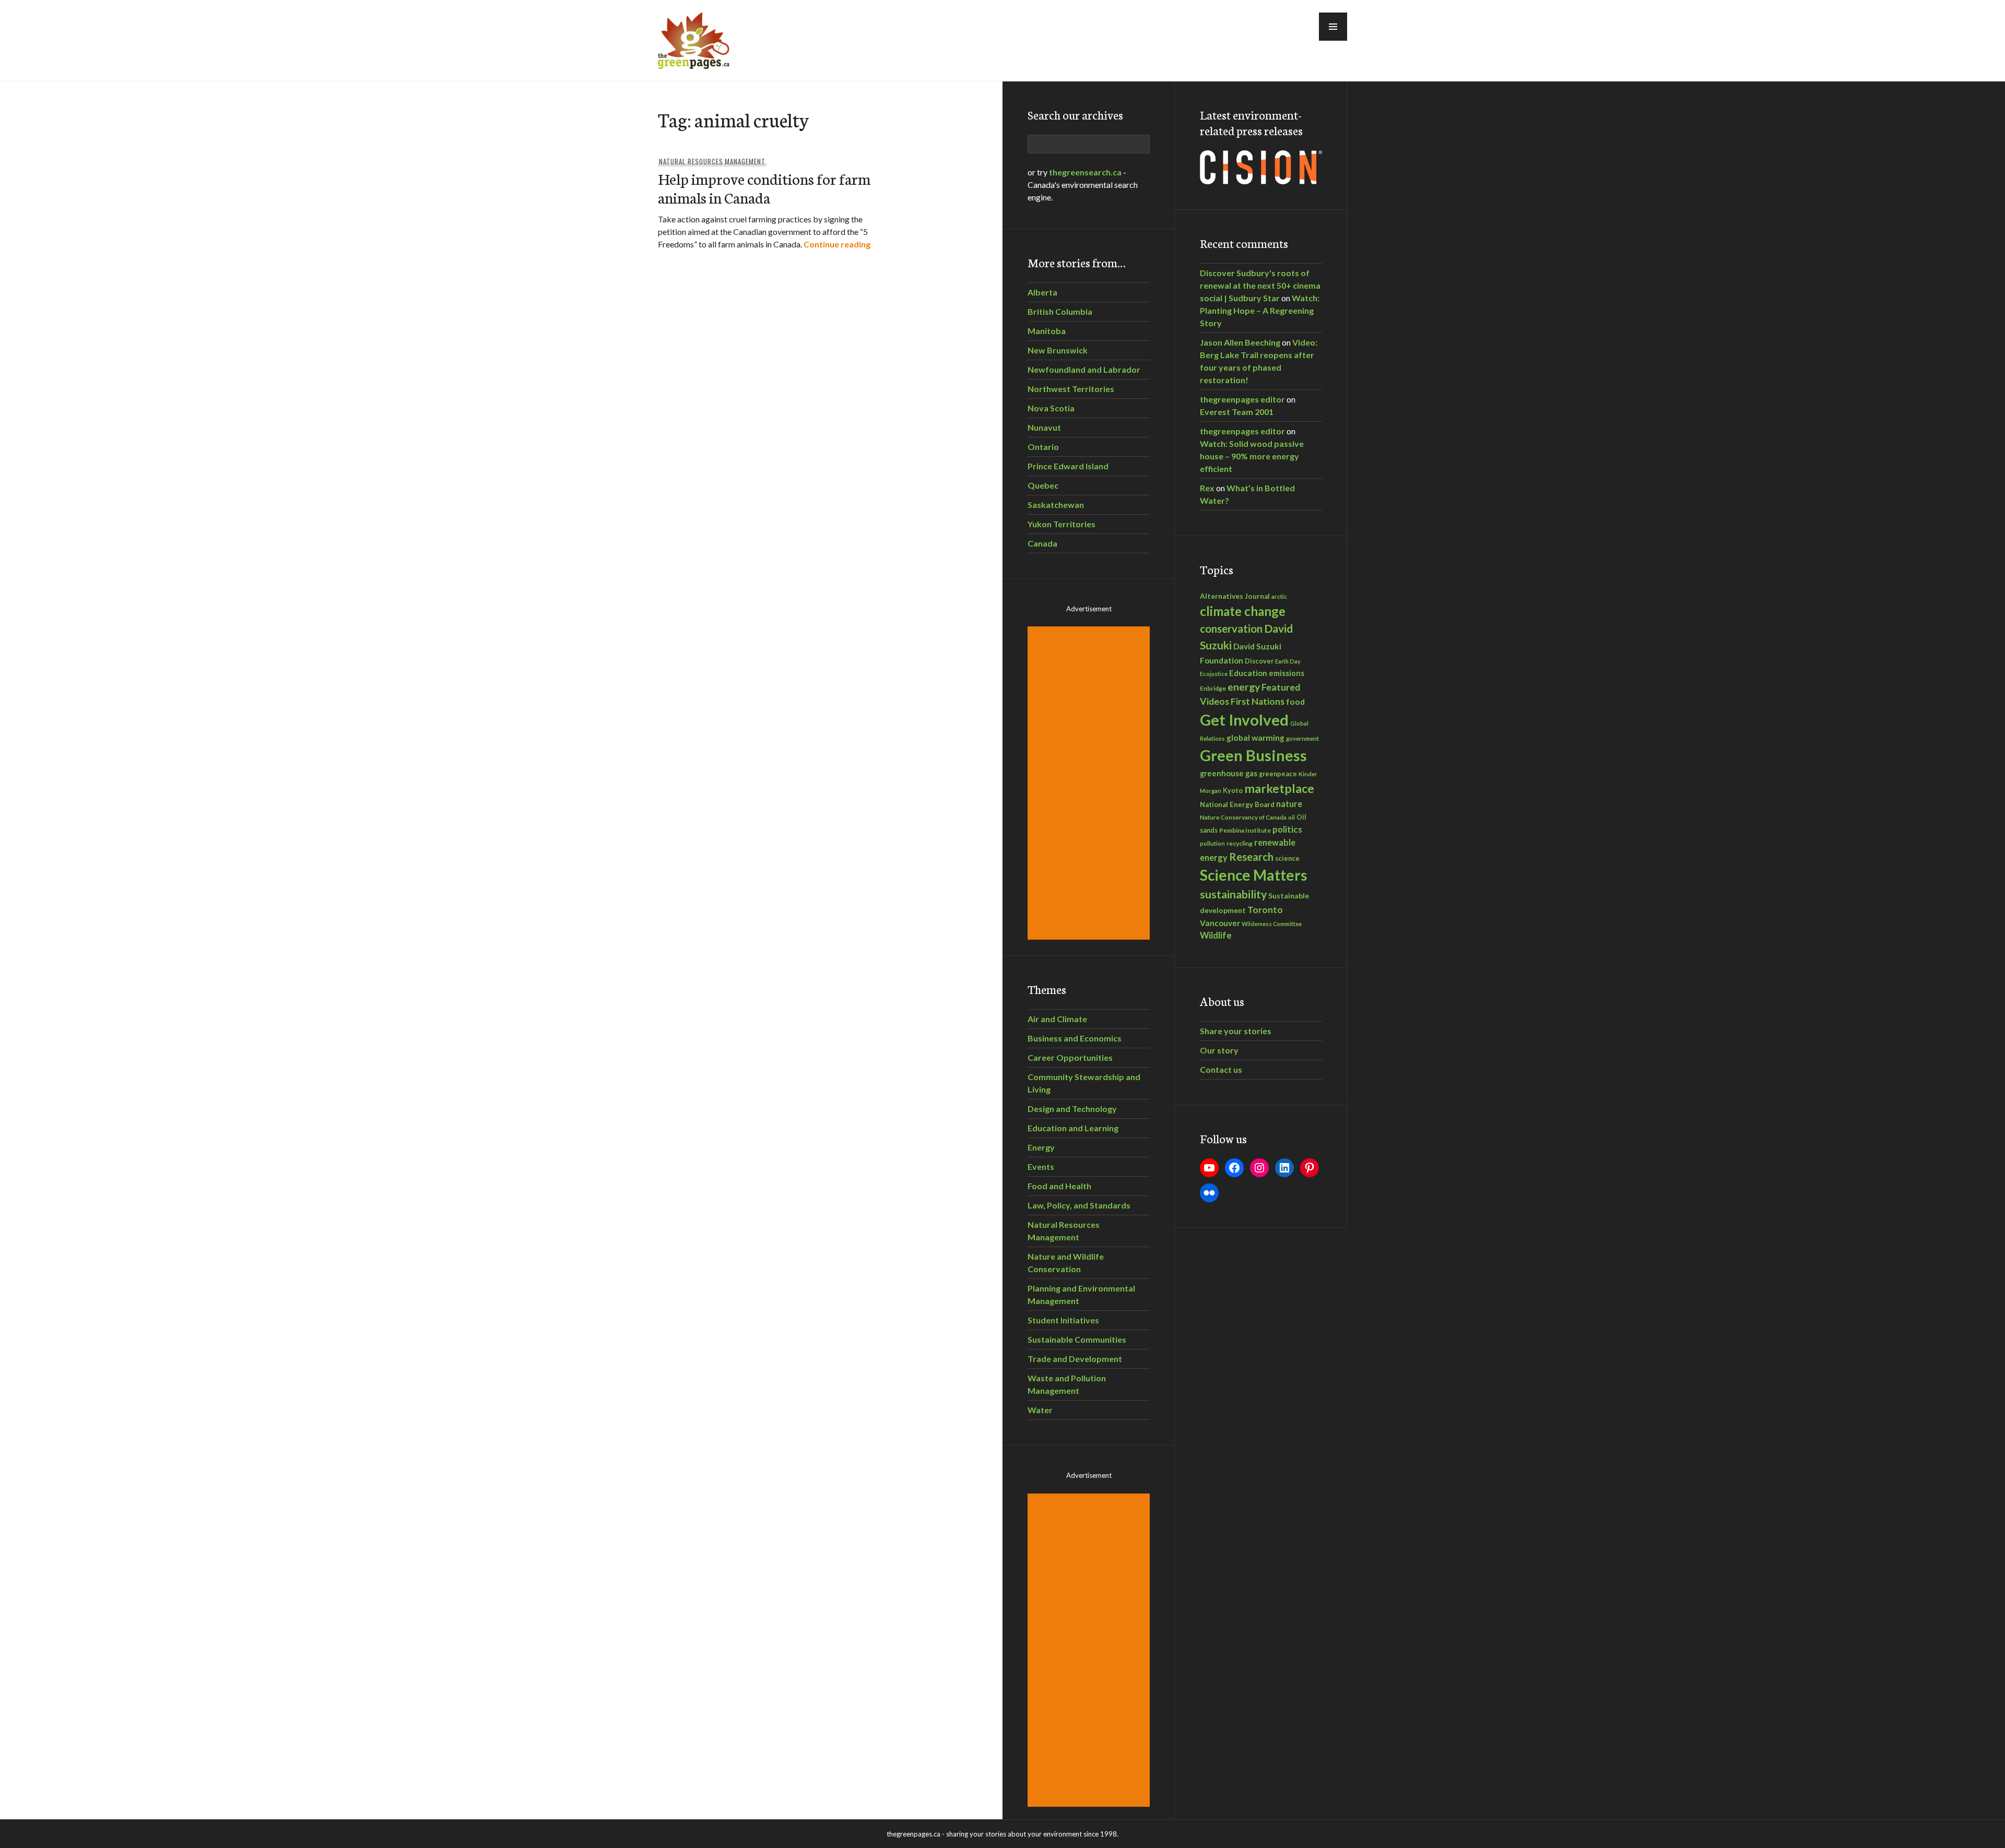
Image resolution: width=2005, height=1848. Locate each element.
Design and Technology (1072, 1109)
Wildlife (1216, 935)
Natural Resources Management (712, 161)
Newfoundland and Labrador (1084, 369)
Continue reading (837, 244)
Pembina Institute (1245, 830)
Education (1248, 673)
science (1287, 858)
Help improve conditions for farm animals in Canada (764, 188)
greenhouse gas (1229, 773)
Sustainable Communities (1077, 1339)
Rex (1207, 488)
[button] (1333, 27)
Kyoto (1233, 790)
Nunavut (1044, 427)
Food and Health (1059, 1186)
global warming (1255, 738)
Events (1041, 1166)
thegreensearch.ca (1085, 172)
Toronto (1265, 910)
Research (1251, 857)
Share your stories (1236, 1031)
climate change (1243, 611)
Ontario (1043, 447)
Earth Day (1288, 661)
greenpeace (1278, 774)
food (1295, 701)
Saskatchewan (1056, 505)
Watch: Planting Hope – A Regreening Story (1260, 310)
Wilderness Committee (1272, 924)
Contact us (1221, 1069)
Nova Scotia (1051, 408)
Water (1040, 1410)
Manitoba (1047, 331)
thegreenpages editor (1242, 399)
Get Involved (1244, 720)
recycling (1240, 843)
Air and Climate (1057, 1019)
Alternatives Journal (1235, 596)
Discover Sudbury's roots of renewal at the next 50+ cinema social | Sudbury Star (1260, 285)
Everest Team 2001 (1237, 412)
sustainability (1233, 894)
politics (1287, 829)
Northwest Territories (1071, 389)
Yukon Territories (1062, 524)
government (1302, 738)
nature (1289, 804)
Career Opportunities (1070, 1057)
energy (1244, 687)
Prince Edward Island (1068, 466)
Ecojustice (1214, 674)
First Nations (1258, 701)
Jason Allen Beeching (1240, 342)
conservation (1231, 629)
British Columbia (1060, 311)
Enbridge (1213, 688)
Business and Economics (1075, 1038)
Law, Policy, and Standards (1079, 1205)
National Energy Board (1237, 804)
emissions (1287, 673)
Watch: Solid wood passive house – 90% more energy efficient (1252, 456)
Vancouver (1220, 923)
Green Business (1253, 755)
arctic (1279, 596)
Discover (1259, 661)
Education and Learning (1073, 1128)
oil (1292, 817)
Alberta (1042, 292)
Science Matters (1253, 875)
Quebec (1043, 485)
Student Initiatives (1063, 1320)
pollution (1212, 843)
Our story (1219, 1050)
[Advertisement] (1090, 783)
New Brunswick (1058, 350)
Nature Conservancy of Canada (1243, 817)
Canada (1042, 543)
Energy (1041, 1147)
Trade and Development (1075, 1359)
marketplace (1279, 788)
